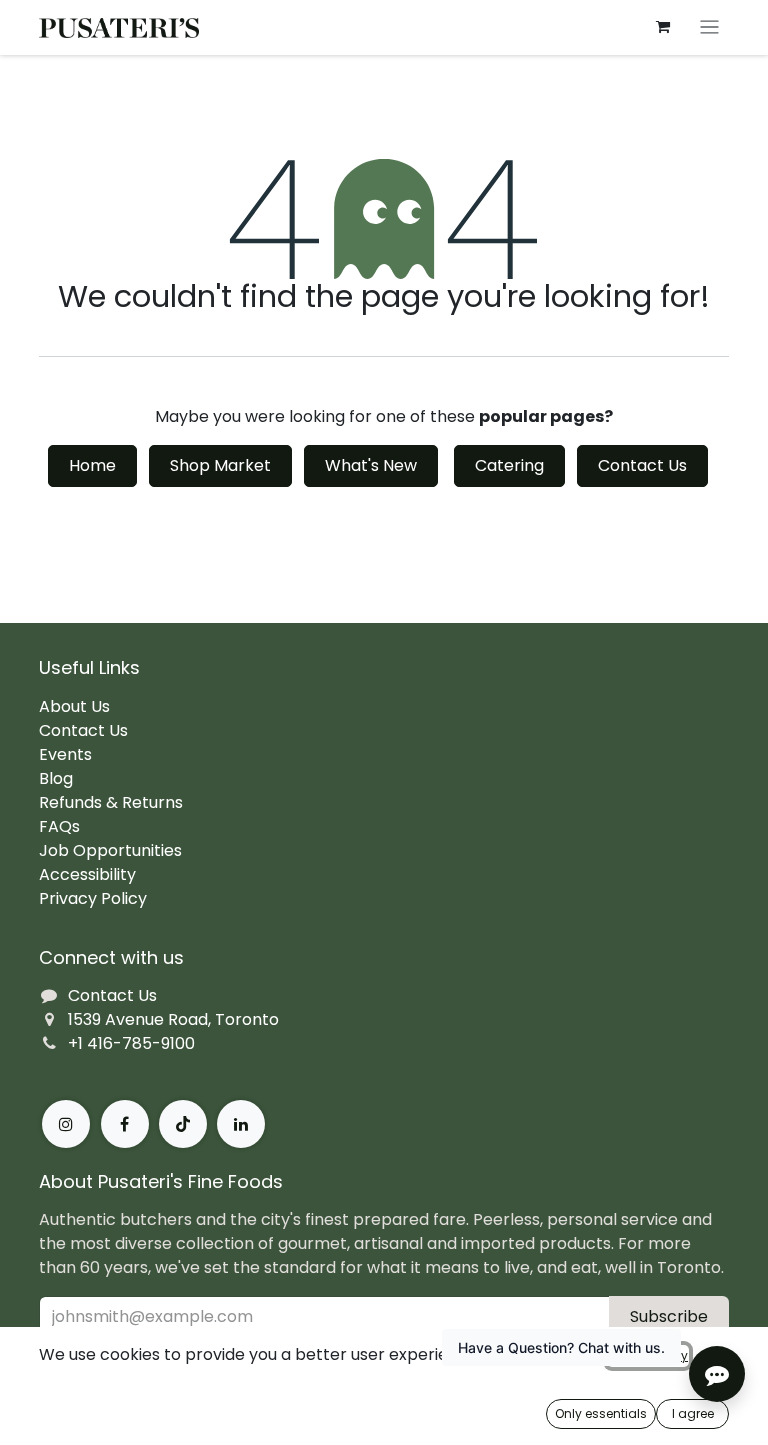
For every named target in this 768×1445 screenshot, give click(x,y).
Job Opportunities (110, 850)
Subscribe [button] (669, 1316)
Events (65, 754)
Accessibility (87, 874)
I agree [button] (693, 1413)
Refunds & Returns (111, 802)
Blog (56, 778)
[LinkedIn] (241, 1124)
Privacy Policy (93, 898)
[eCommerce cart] (663, 27)
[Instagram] (66, 1124)
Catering (509, 465)
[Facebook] (125, 1124)
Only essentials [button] (601, 1413)
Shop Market (220, 465)
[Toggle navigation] (709, 27)
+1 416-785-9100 (131, 1043)
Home (92, 465)
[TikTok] (183, 1124)
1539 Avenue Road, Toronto (173, 1019)
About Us (74, 706)
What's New (371, 465)
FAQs (59, 826)
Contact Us (642, 465)
